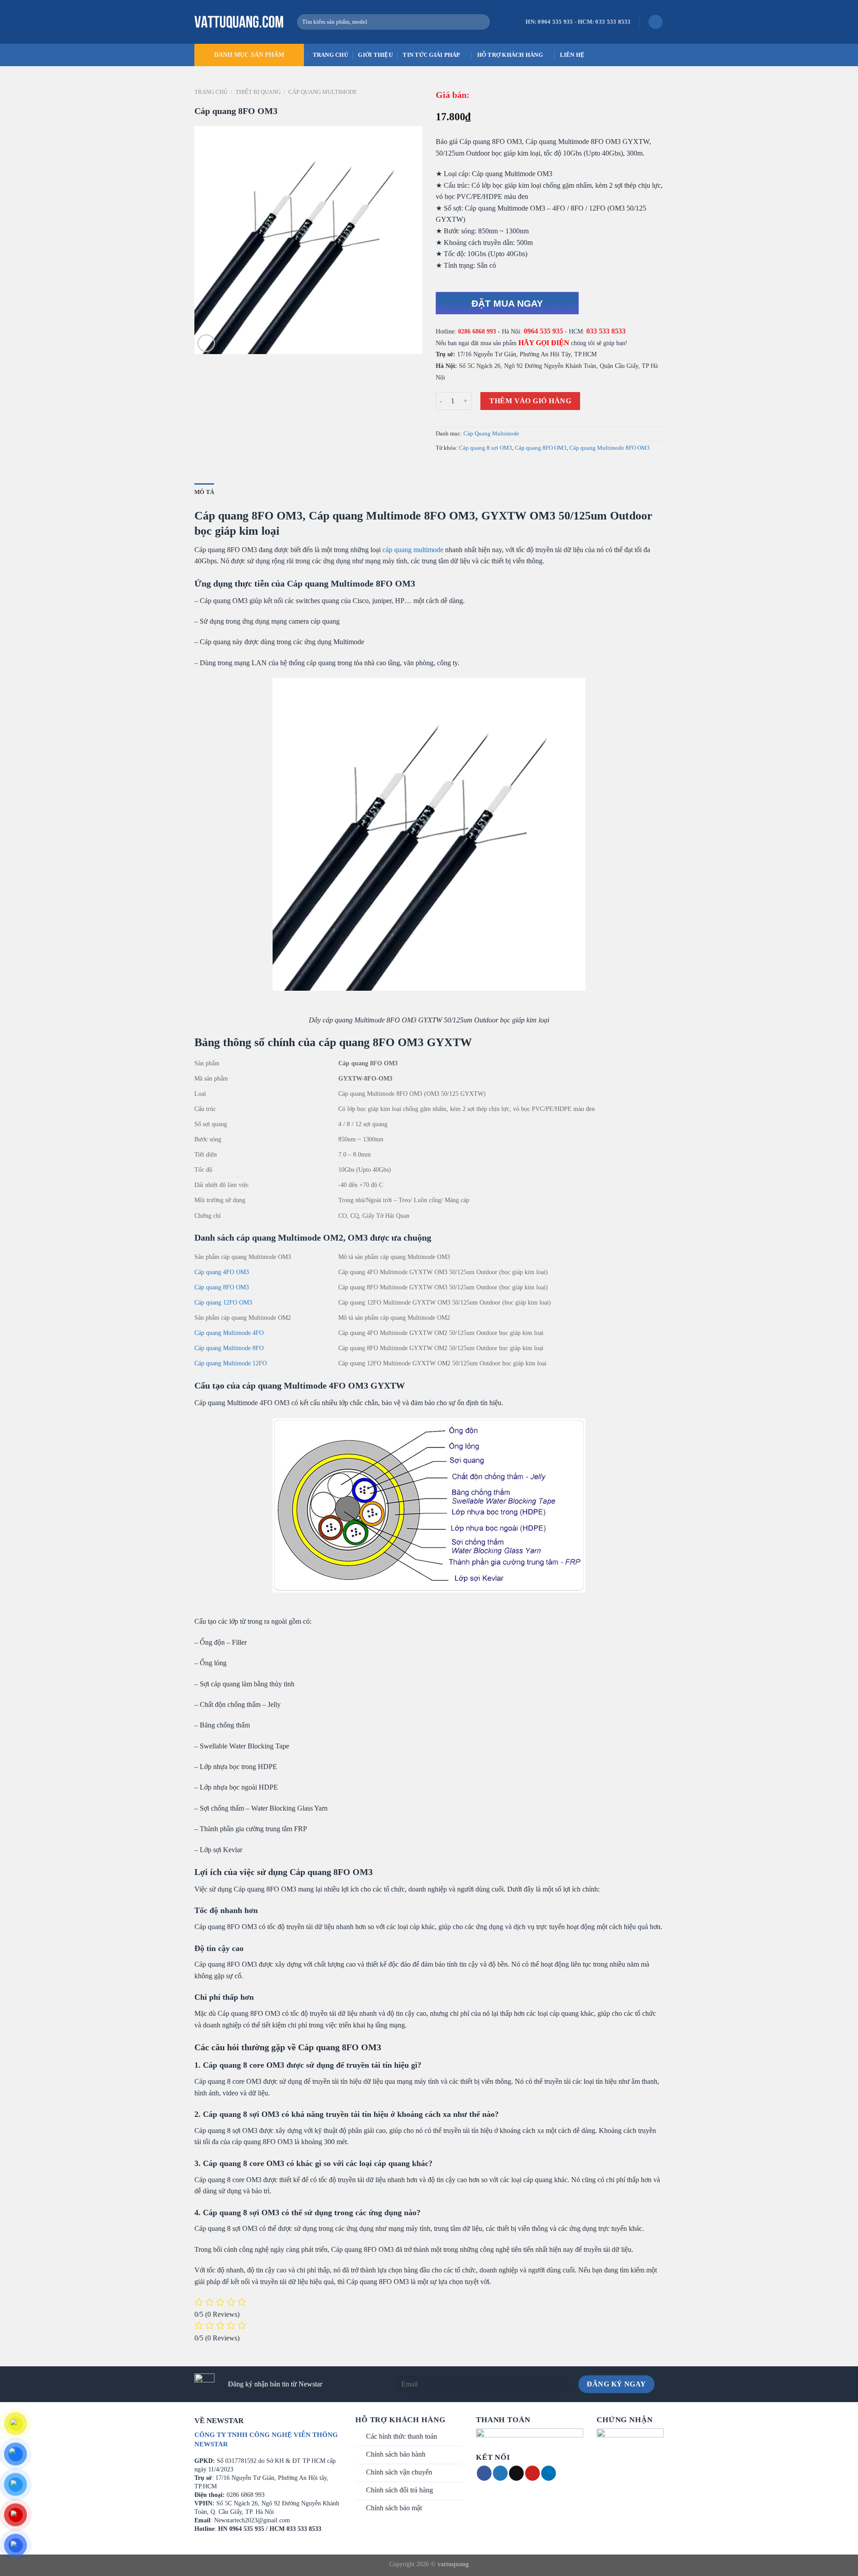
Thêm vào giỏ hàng (530, 401)
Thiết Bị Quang (258, 92)
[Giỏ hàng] (656, 22)
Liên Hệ (572, 55)
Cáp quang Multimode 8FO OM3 (610, 448)
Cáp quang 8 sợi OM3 (486, 448)
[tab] (204, 492)
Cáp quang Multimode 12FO (231, 1363)
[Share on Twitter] (500, 2473)
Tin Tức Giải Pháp (431, 55)
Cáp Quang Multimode (323, 92)
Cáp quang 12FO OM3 (223, 1302)
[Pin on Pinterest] (532, 2473)
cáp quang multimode (413, 550)
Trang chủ (330, 55)
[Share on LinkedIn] (549, 2473)
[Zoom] (206, 343)
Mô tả (204, 492)
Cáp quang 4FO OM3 (222, 1272)
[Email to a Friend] (516, 2473)
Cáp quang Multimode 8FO (229, 1348)
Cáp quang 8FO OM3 (541, 448)
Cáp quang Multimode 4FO (229, 1333)
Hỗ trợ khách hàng (510, 55)
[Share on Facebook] (484, 2473)
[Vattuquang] (239, 22)
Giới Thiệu (375, 55)
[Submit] (481, 22)
